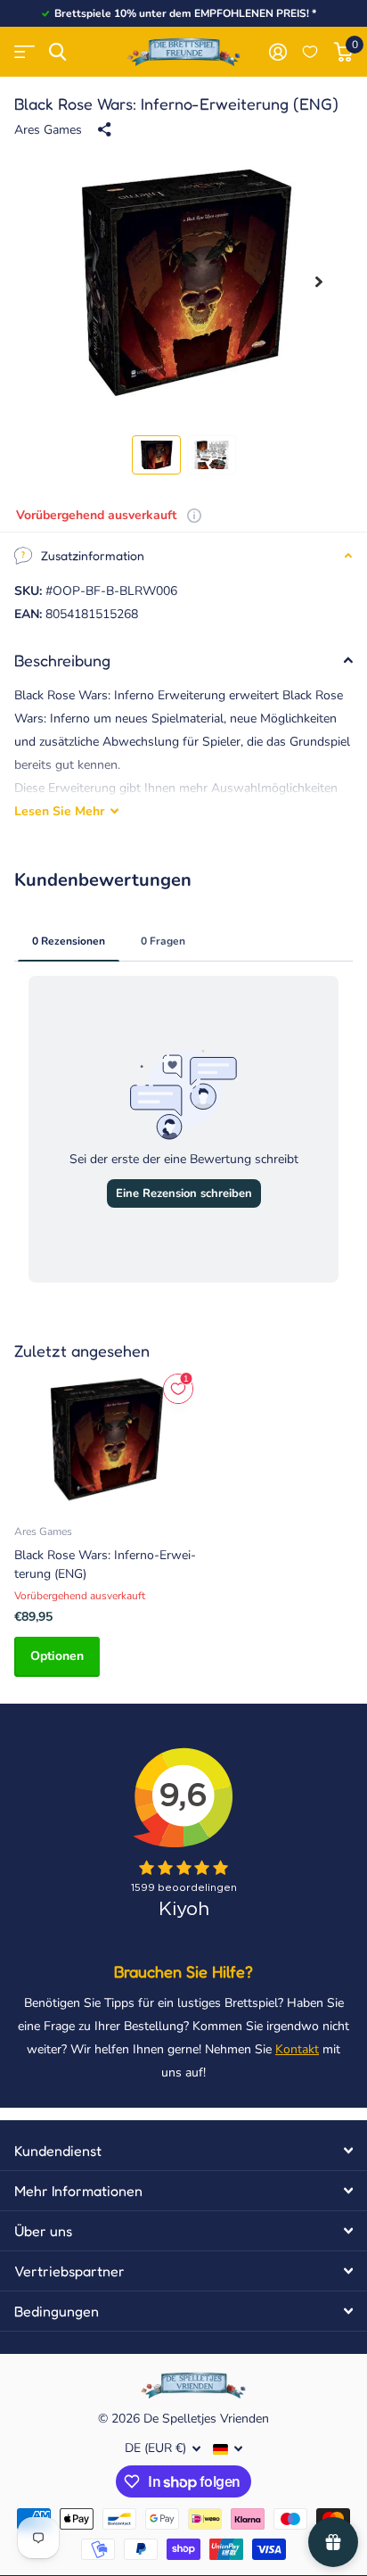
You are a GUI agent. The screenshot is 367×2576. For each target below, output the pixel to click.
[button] (319, 282)
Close (183, 2151)
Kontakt (297, 2049)
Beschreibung (62, 660)
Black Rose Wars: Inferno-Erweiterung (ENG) (105, 1565)
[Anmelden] (277, 52)
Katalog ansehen (24, 52)
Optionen (57, 1656)
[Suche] (57, 52)
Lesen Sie (59, 811)
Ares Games (48, 130)
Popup (194, 515)
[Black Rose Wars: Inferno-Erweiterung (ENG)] (105, 1439)
